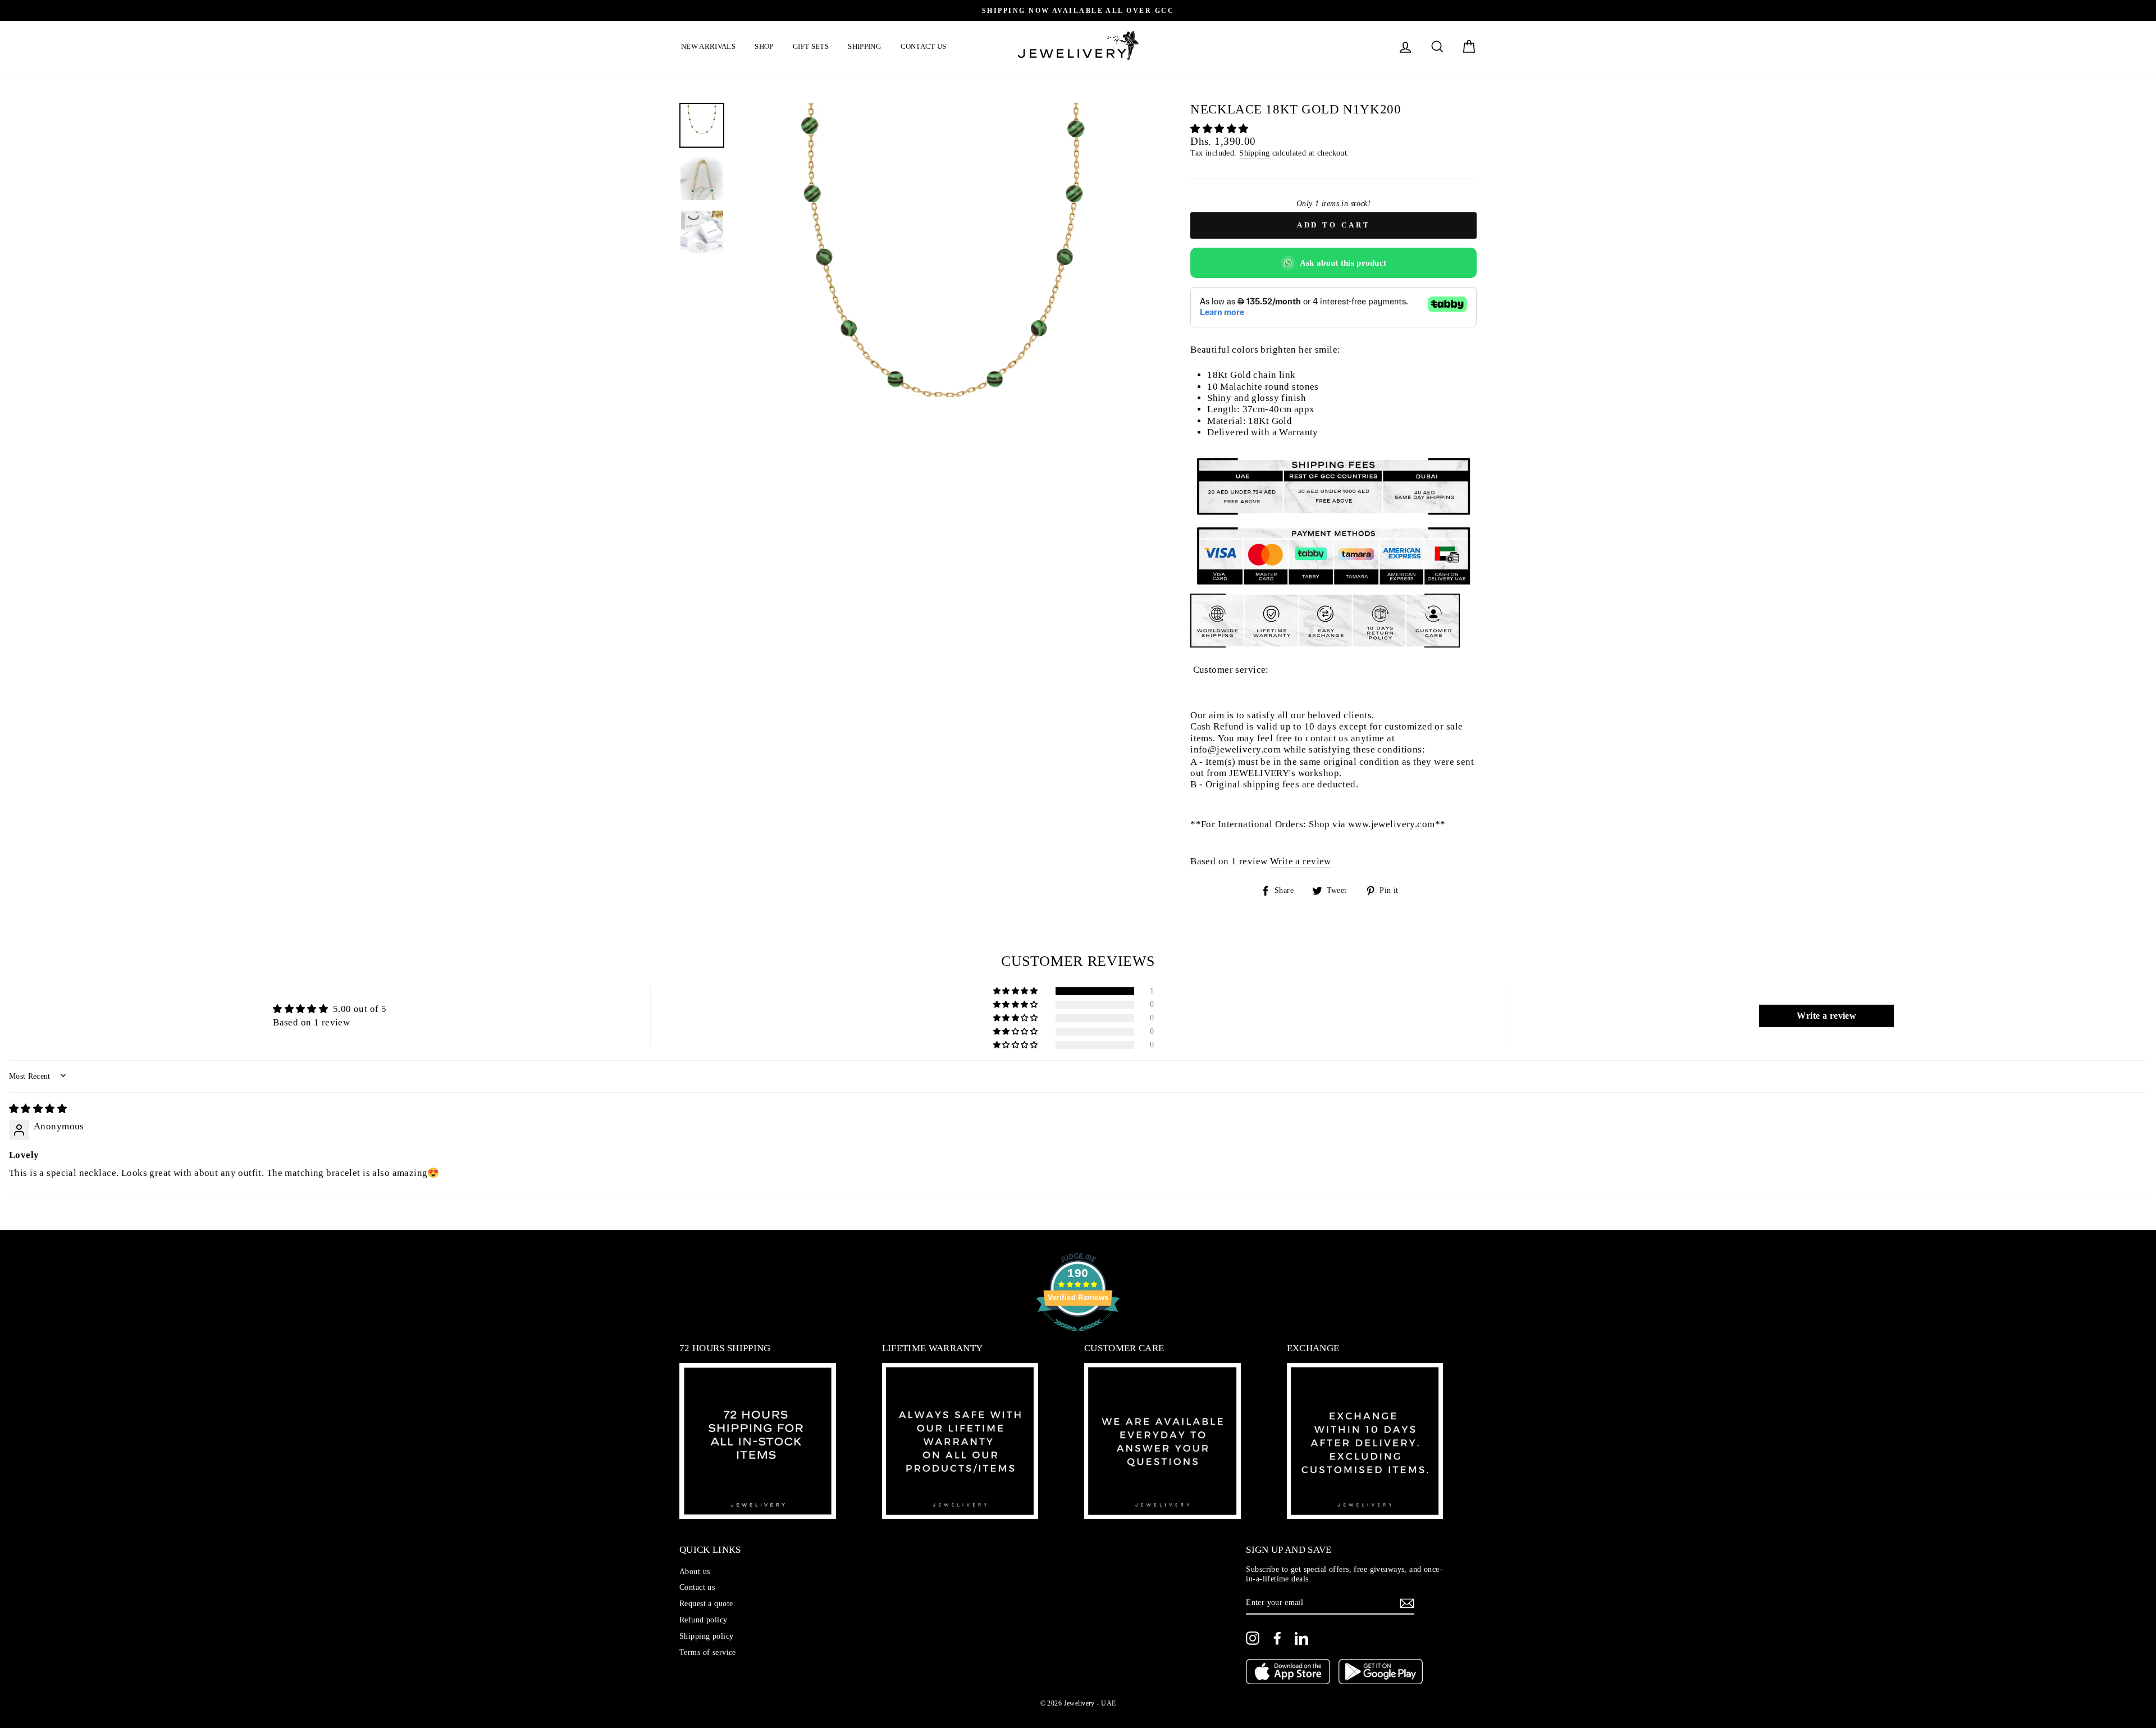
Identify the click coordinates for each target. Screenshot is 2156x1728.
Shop (764, 46)
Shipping (864, 46)
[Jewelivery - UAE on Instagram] (1253, 1638)
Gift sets (811, 46)
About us (695, 1571)
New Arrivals (708, 46)
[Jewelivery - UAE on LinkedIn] (1301, 1638)
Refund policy (704, 1620)
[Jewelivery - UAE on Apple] (1288, 1673)
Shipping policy (706, 1636)
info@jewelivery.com (1235, 749)
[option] (1078, 10)
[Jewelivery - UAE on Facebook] (1277, 1638)
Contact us (924, 46)
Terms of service (708, 1652)
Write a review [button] (1826, 1016)
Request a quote (706, 1603)
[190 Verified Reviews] (1078, 1337)
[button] (1219, 129)
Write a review (1301, 861)
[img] (38, 1109)
